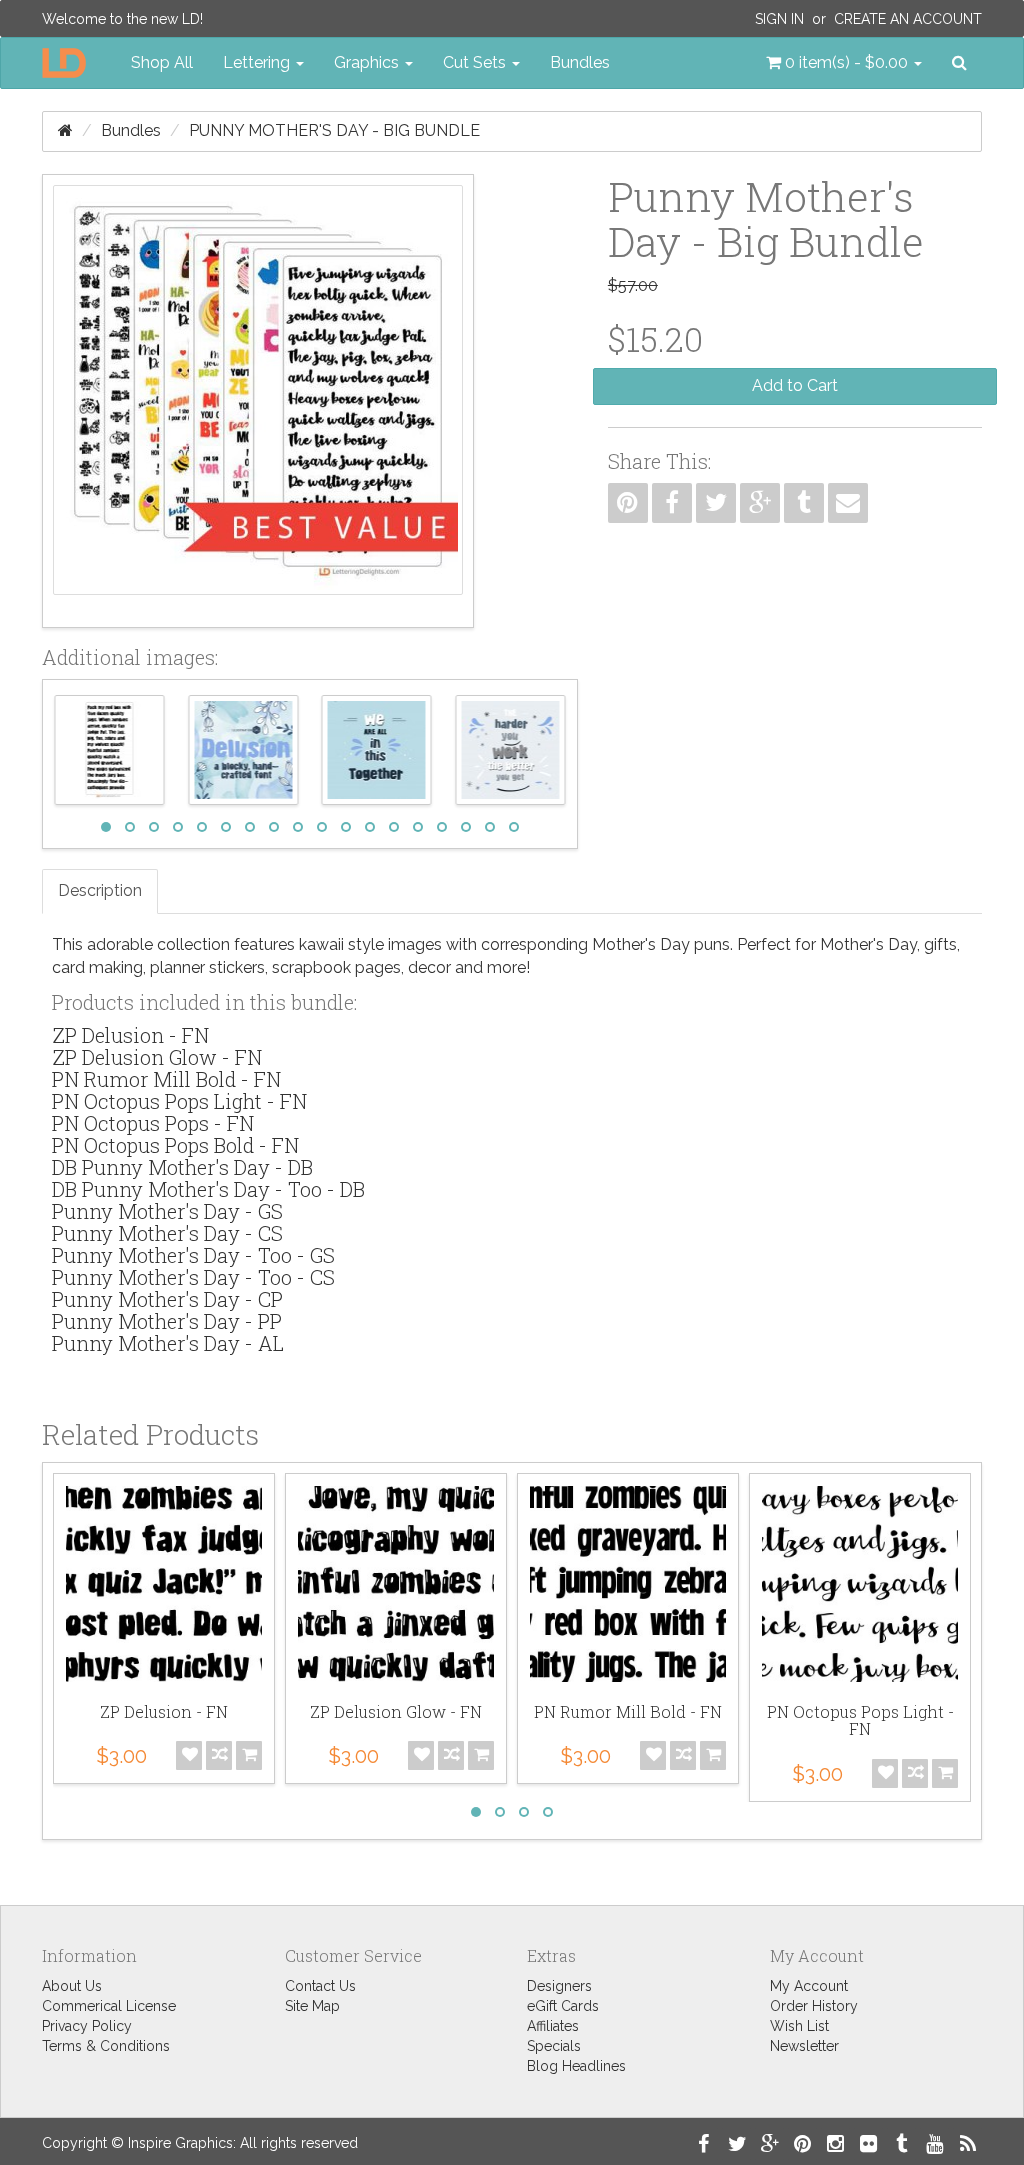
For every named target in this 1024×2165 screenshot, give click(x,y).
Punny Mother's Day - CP (167, 1299)
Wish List (799, 2026)
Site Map (312, 2006)
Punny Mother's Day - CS (167, 1233)
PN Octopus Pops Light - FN (179, 1101)
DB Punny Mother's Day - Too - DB (208, 1189)
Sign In (779, 19)
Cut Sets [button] (476, 62)
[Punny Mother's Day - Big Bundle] (258, 401)
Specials (554, 2046)
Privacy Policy (87, 2026)
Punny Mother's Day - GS (167, 1211)
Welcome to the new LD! (122, 19)
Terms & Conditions (106, 2046)
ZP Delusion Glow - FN (157, 1057)
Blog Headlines (576, 2066)
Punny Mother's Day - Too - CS (193, 1277)
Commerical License (109, 2006)
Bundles (580, 62)
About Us (72, 1986)
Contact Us (320, 1986)
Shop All (162, 62)
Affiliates (553, 2026)
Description (100, 890)
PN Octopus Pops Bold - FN (175, 1145)
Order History (814, 2006)
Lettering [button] (258, 62)
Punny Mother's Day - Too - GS (193, 1255)
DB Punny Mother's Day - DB (182, 1167)
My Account (809, 1986)
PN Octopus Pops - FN (153, 1123)
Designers (559, 1986)
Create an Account (908, 19)
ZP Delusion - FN (130, 1035)
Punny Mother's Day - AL (168, 1343)
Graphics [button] (368, 62)
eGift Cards (563, 2006)
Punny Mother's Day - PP (167, 1321)
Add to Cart (795, 385)
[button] (844, 63)
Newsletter (804, 2046)
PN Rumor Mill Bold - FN (166, 1079)
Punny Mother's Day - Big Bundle (334, 130)
